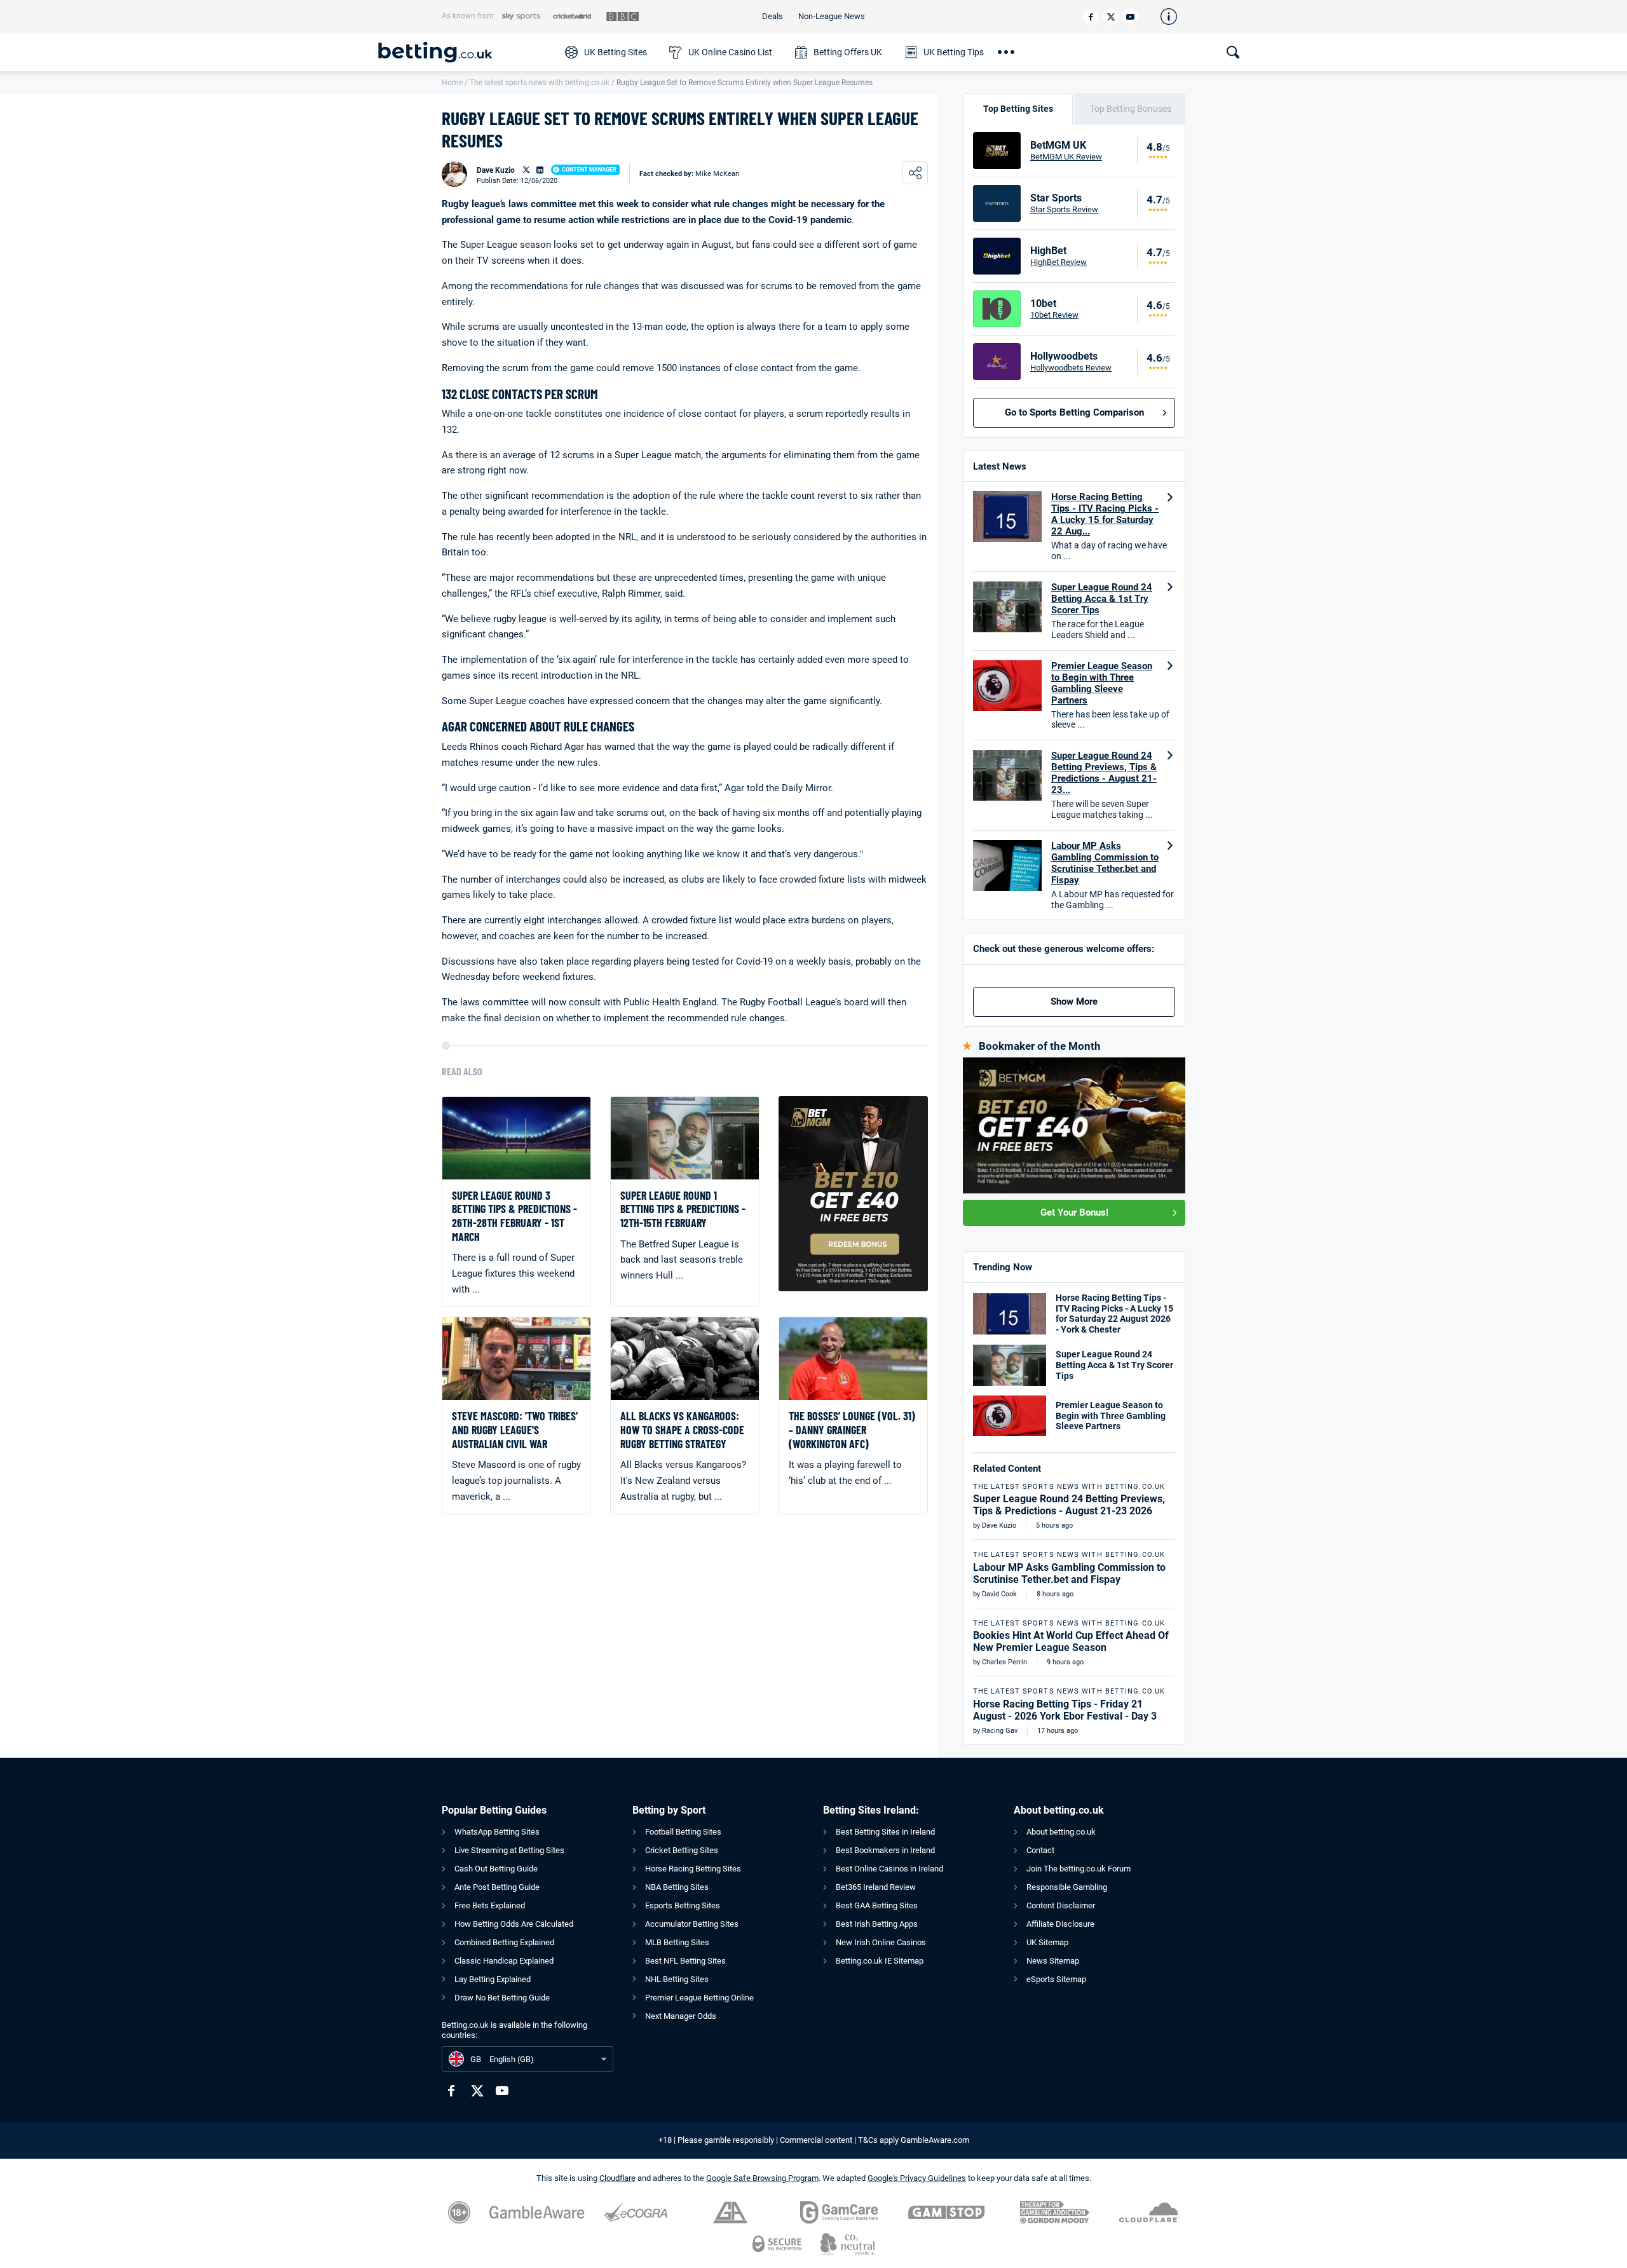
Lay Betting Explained (493, 1979)
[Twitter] (1111, 17)
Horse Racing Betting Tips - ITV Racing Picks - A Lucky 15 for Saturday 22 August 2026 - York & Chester (1114, 1314)
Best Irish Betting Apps (877, 1924)
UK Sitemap (1047, 1942)
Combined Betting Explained (504, 1942)
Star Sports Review (1064, 209)
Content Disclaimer (1061, 1905)
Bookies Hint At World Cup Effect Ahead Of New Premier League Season (1071, 1641)
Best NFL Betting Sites (685, 1961)
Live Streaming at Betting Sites (509, 1850)
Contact (1040, 1850)
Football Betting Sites (683, 1832)
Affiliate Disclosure (1060, 1924)
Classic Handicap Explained (504, 1961)
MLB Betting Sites (677, 1942)
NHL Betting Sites (677, 1979)
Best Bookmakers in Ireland (885, 1850)
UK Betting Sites (616, 52)
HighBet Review (1059, 262)
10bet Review (1054, 315)
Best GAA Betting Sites (877, 1905)
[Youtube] (1130, 17)
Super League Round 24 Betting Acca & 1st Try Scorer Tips (1102, 599)
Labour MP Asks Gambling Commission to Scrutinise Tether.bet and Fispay (1105, 863)
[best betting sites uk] (465, 52)
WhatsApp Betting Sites (497, 1832)
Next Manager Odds (681, 2016)
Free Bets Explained (490, 1905)
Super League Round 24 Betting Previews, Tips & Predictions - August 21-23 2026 (1069, 1505)
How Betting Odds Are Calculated (514, 1924)
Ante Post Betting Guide (497, 1887)
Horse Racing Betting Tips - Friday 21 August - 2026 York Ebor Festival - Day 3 (1065, 1710)
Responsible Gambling (1067, 1887)
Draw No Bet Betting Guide (502, 1998)
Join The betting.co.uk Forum (1079, 1869)
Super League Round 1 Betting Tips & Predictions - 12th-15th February (683, 1209)
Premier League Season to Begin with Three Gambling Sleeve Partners (1102, 683)
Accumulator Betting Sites (692, 1924)
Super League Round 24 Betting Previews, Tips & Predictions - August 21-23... (1104, 773)
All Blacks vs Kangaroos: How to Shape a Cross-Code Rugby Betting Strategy (682, 1430)
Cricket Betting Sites (682, 1850)
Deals (773, 16)
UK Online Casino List (730, 52)
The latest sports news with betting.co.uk (540, 83)
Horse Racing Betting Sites (693, 1869)
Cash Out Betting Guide (496, 1869)
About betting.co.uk (1061, 1832)
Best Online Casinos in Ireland (889, 1869)
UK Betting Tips (954, 52)
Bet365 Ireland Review (876, 1887)
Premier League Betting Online (699, 1998)
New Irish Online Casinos (881, 1942)
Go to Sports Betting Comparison (1074, 412)
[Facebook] (1091, 17)
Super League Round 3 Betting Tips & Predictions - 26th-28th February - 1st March (514, 1216)
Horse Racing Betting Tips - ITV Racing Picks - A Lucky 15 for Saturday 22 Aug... (1105, 514)
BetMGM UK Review (1066, 157)
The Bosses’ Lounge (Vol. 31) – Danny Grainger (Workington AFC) (852, 1430)
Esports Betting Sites (683, 1905)
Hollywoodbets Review (1071, 368)
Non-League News (832, 16)
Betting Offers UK (848, 52)
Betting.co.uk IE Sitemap (880, 1961)
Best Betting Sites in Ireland (885, 1832)
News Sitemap (1053, 1961)
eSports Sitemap (1056, 1979)
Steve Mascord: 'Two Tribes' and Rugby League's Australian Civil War (515, 1430)
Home (452, 83)
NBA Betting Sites (677, 1887)
